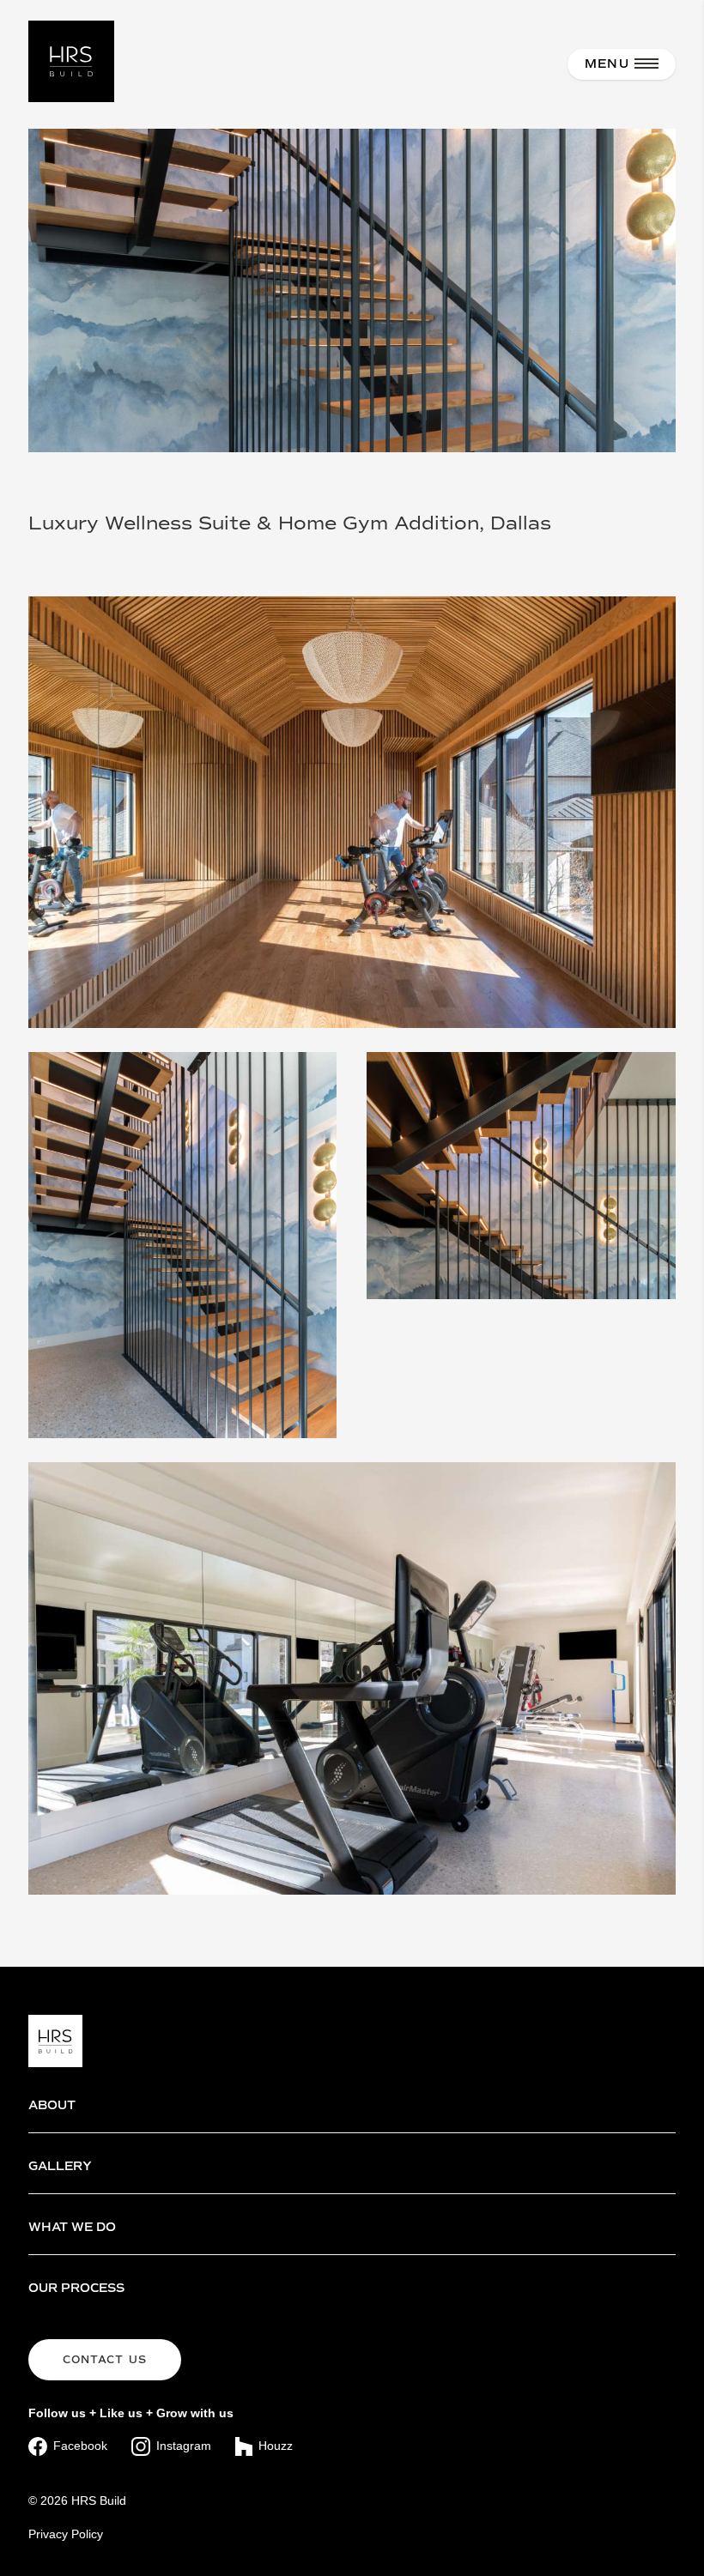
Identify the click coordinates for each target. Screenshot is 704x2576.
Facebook (80, 2446)
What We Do (72, 2227)
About (52, 2105)
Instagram (184, 2446)
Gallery (60, 2166)
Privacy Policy (66, 2534)
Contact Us (105, 2360)
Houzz (276, 2446)
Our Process (76, 2288)
